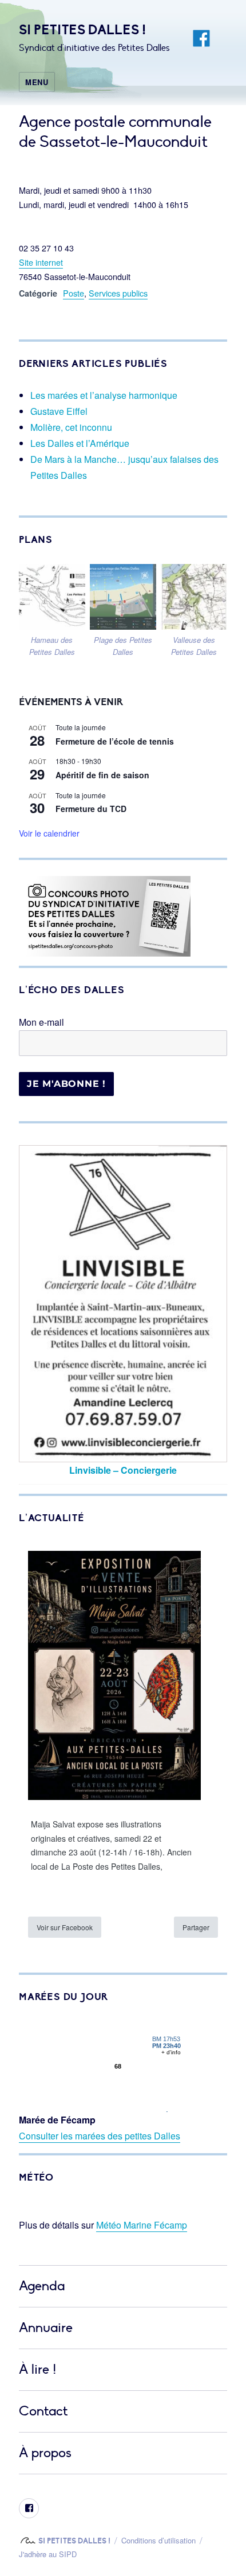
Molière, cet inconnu (71, 427)
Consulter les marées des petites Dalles (100, 2136)
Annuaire (46, 2328)
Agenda (42, 2286)
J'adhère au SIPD (48, 2554)
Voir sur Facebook (65, 1927)
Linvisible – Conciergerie (123, 1470)
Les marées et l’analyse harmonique (104, 395)
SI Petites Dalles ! (82, 30)
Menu (37, 82)
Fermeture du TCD (91, 809)
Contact (43, 2411)
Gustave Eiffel (59, 411)
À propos (45, 2453)
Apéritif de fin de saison (102, 775)
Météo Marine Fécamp (142, 2225)
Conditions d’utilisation (158, 2540)
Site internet (41, 262)
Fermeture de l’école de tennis (115, 741)
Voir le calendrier (49, 833)
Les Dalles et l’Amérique (80, 443)
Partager (196, 1927)
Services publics (118, 293)
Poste (74, 293)
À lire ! (37, 2369)
